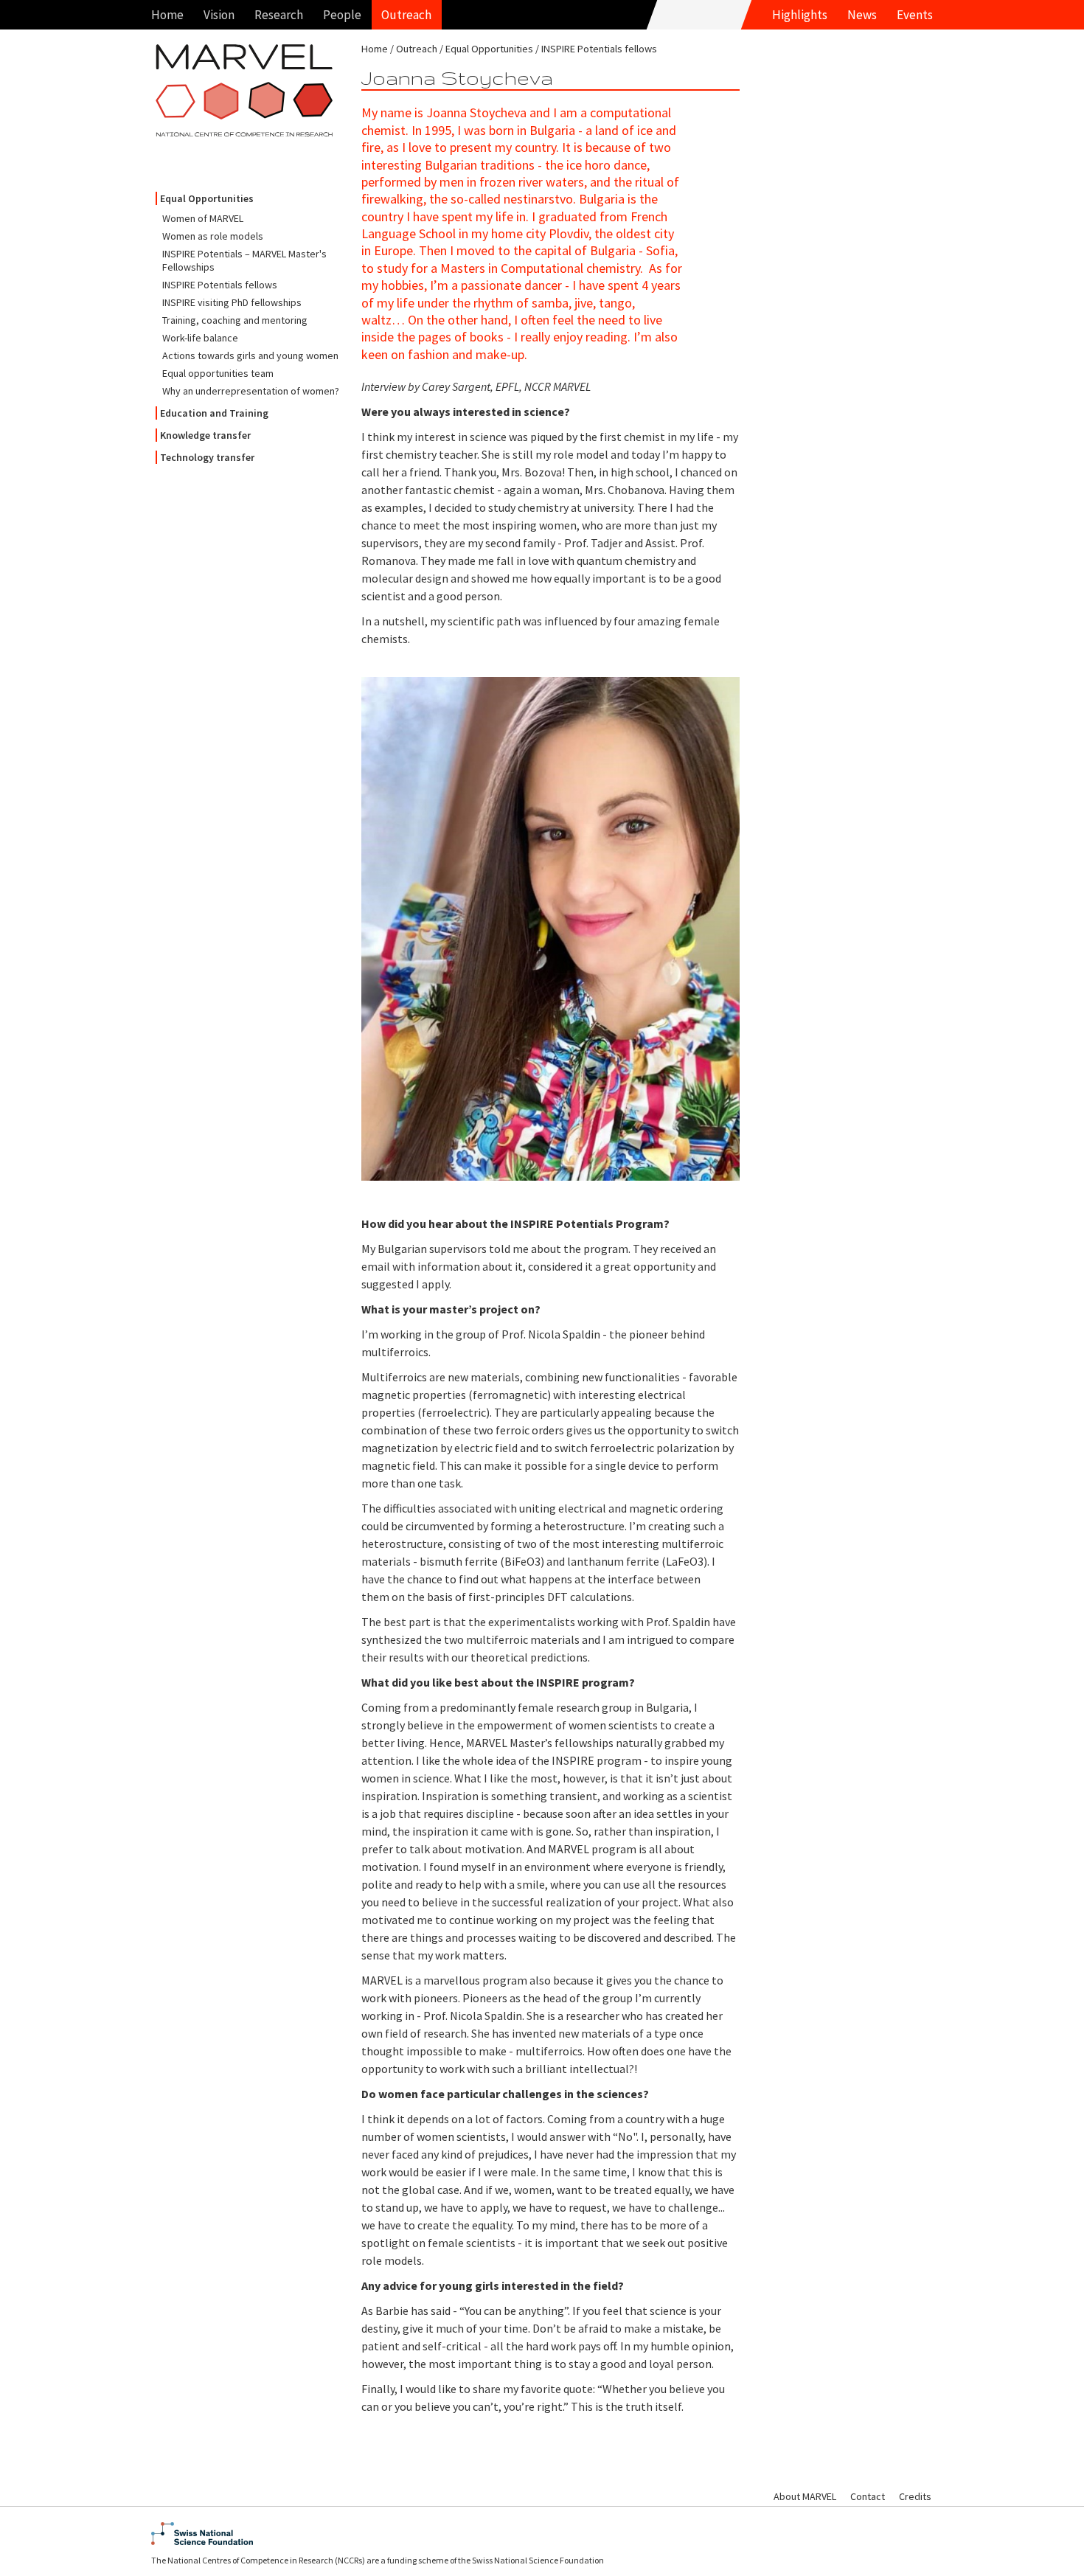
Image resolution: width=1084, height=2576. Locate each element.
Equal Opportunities (207, 198)
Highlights (800, 15)
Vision (219, 15)
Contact (868, 2496)
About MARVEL (805, 2496)
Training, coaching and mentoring (235, 320)
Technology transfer (207, 457)
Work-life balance (200, 338)
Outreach (406, 15)
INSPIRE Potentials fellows (220, 285)
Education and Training (214, 413)
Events (915, 15)
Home (167, 15)
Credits (915, 2496)
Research (279, 15)
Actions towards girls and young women (250, 355)
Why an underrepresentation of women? (251, 391)
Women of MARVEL (203, 218)
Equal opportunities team (218, 373)
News (862, 15)
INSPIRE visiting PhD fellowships (232, 302)
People (342, 15)
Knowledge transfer (205, 435)
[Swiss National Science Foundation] (542, 2534)
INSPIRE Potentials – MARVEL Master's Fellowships (244, 260)
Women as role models (213, 236)
